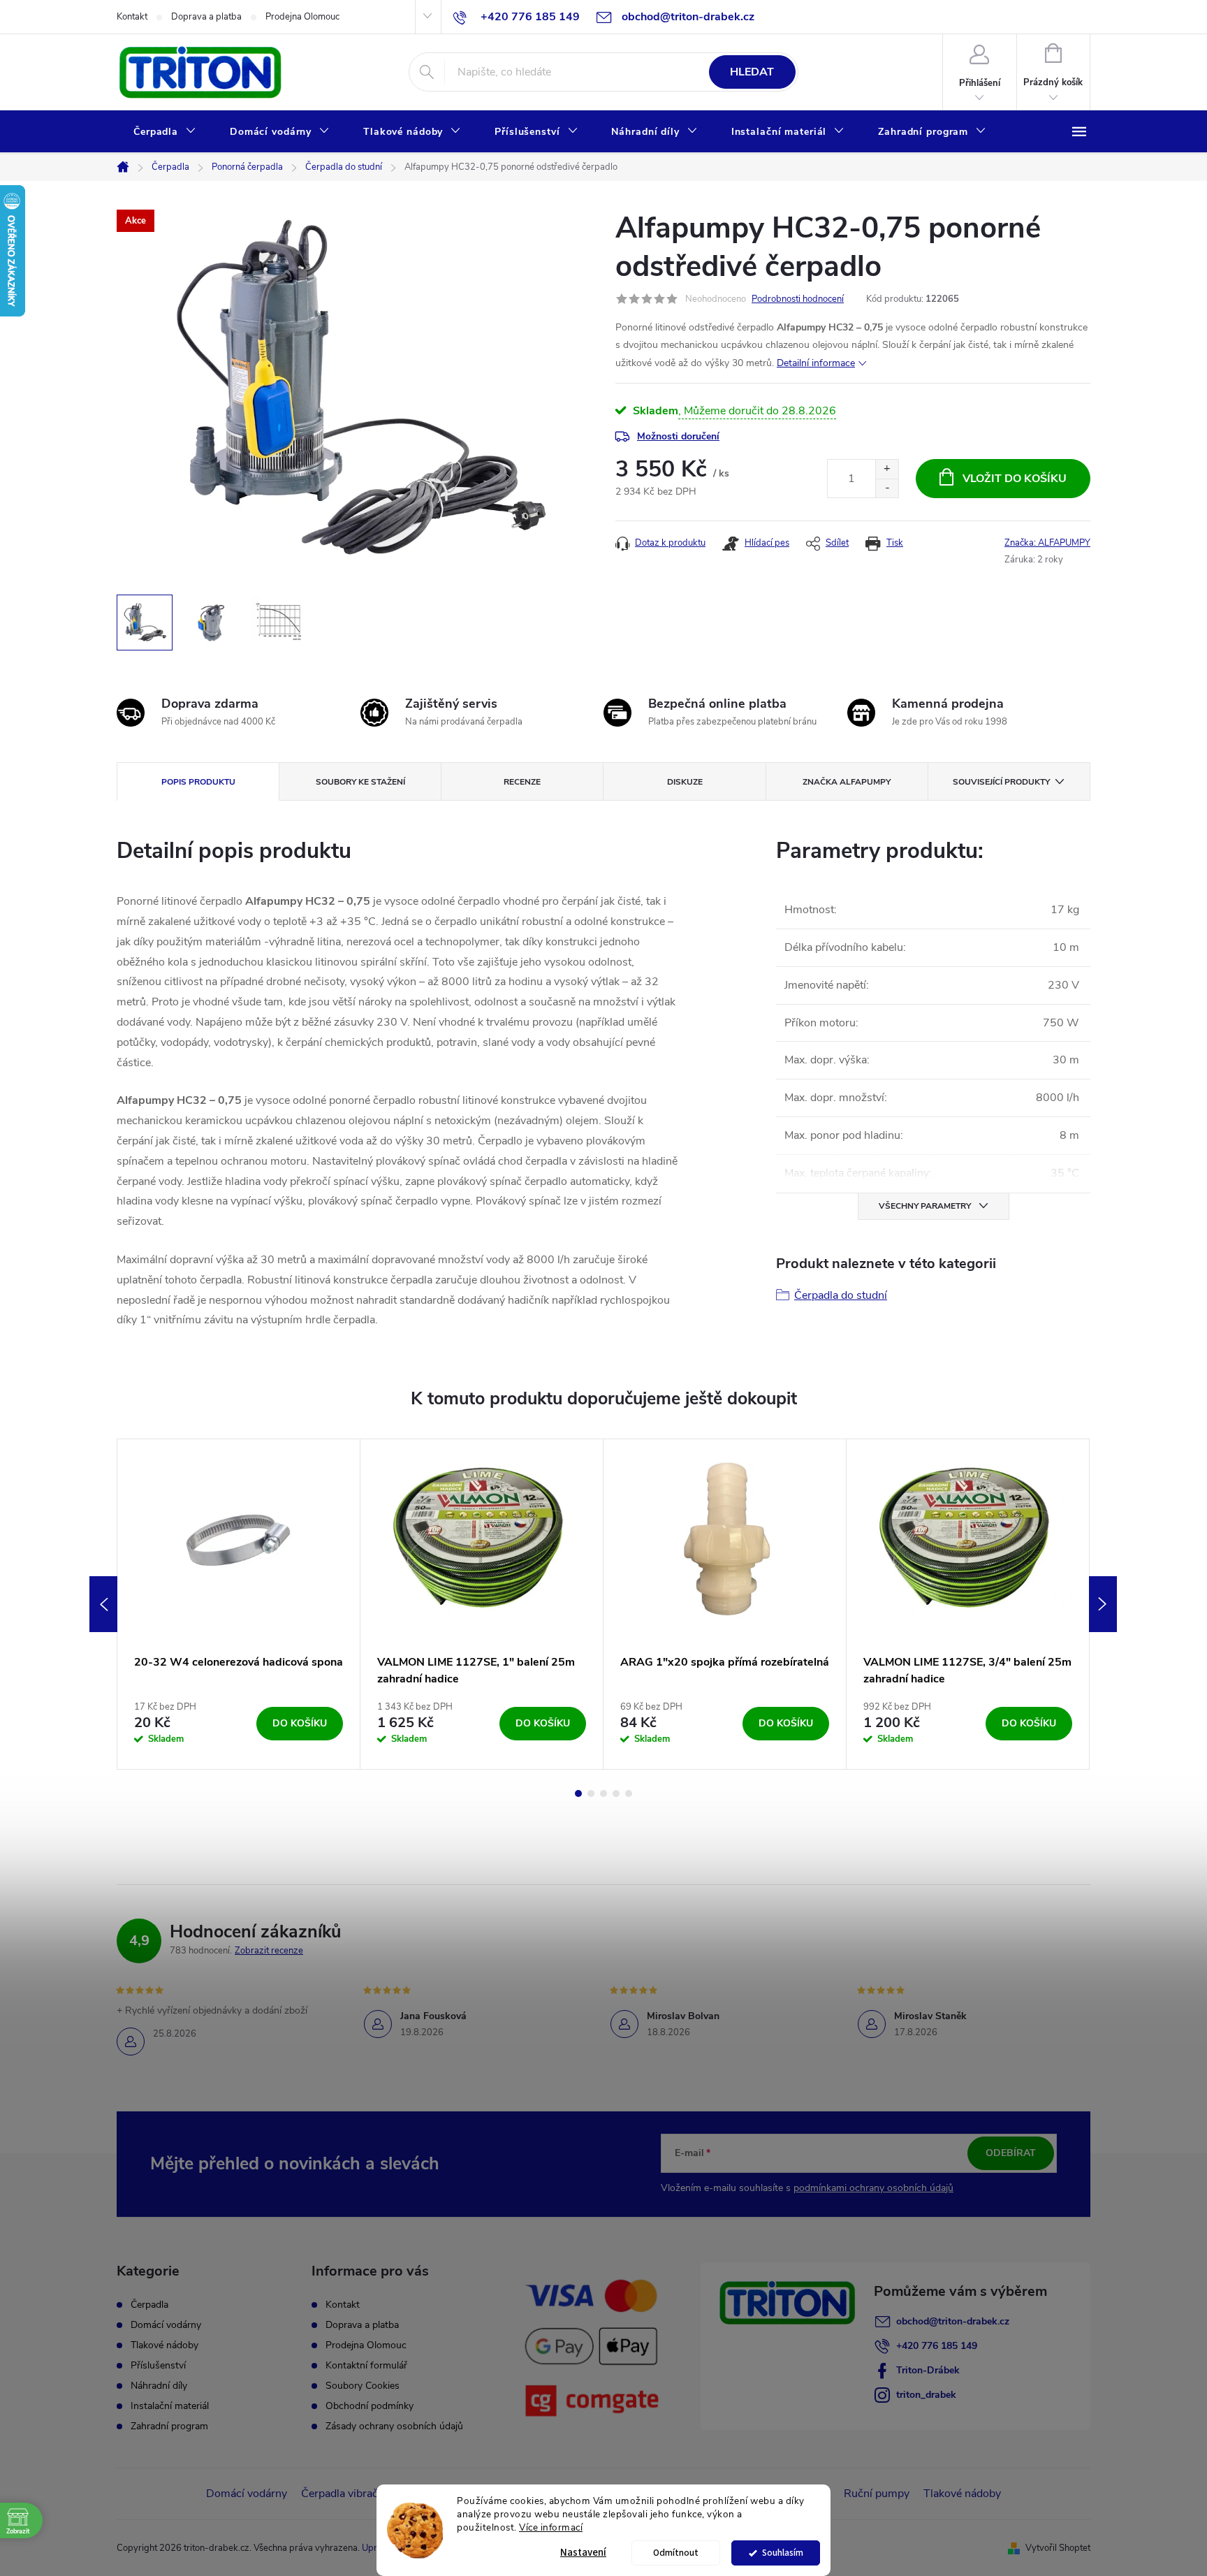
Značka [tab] (847, 782)
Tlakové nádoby (164, 2345)
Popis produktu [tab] (198, 782)
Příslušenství (158, 2366)
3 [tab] (603, 1793)
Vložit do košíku (1015, 479)
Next (1103, 1604)
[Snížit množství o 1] (887, 488)
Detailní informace (816, 363)
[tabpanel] (239, 1604)
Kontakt (132, 17)
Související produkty (1001, 782)
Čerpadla (149, 2305)
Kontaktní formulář (366, 2365)
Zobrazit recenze (269, 1951)
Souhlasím (783, 2553)
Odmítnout (676, 2553)
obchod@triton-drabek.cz (953, 2321)
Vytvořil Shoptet (1058, 2548)
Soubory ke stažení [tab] (360, 782)
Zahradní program (169, 2426)
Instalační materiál (170, 2406)
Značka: (1047, 543)
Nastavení (583, 2553)
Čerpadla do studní (841, 1295)
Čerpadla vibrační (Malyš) (363, 2494)
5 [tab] (629, 1793)
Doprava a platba (206, 17)
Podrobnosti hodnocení (798, 299)
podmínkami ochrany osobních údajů (873, 2188)
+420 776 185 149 (937, 2346)
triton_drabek (926, 2395)
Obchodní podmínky (370, 2406)
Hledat (752, 72)
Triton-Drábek (928, 2370)
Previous (103, 1604)
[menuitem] (165, 132)
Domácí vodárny (166, 2325)
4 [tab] (616, 1793)
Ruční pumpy (877, 2494)
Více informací (551, 2527)
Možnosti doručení (678, 436)
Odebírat (1011, 2153)
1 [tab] (578, 1793)
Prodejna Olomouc (302, 17)
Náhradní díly (159, 2386)
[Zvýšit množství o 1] (887, 469)
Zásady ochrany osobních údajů (394, 2426)
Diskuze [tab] (685, 782)
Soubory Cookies (363, 2386)
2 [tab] (591, 1793)
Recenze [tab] (522, 782)
